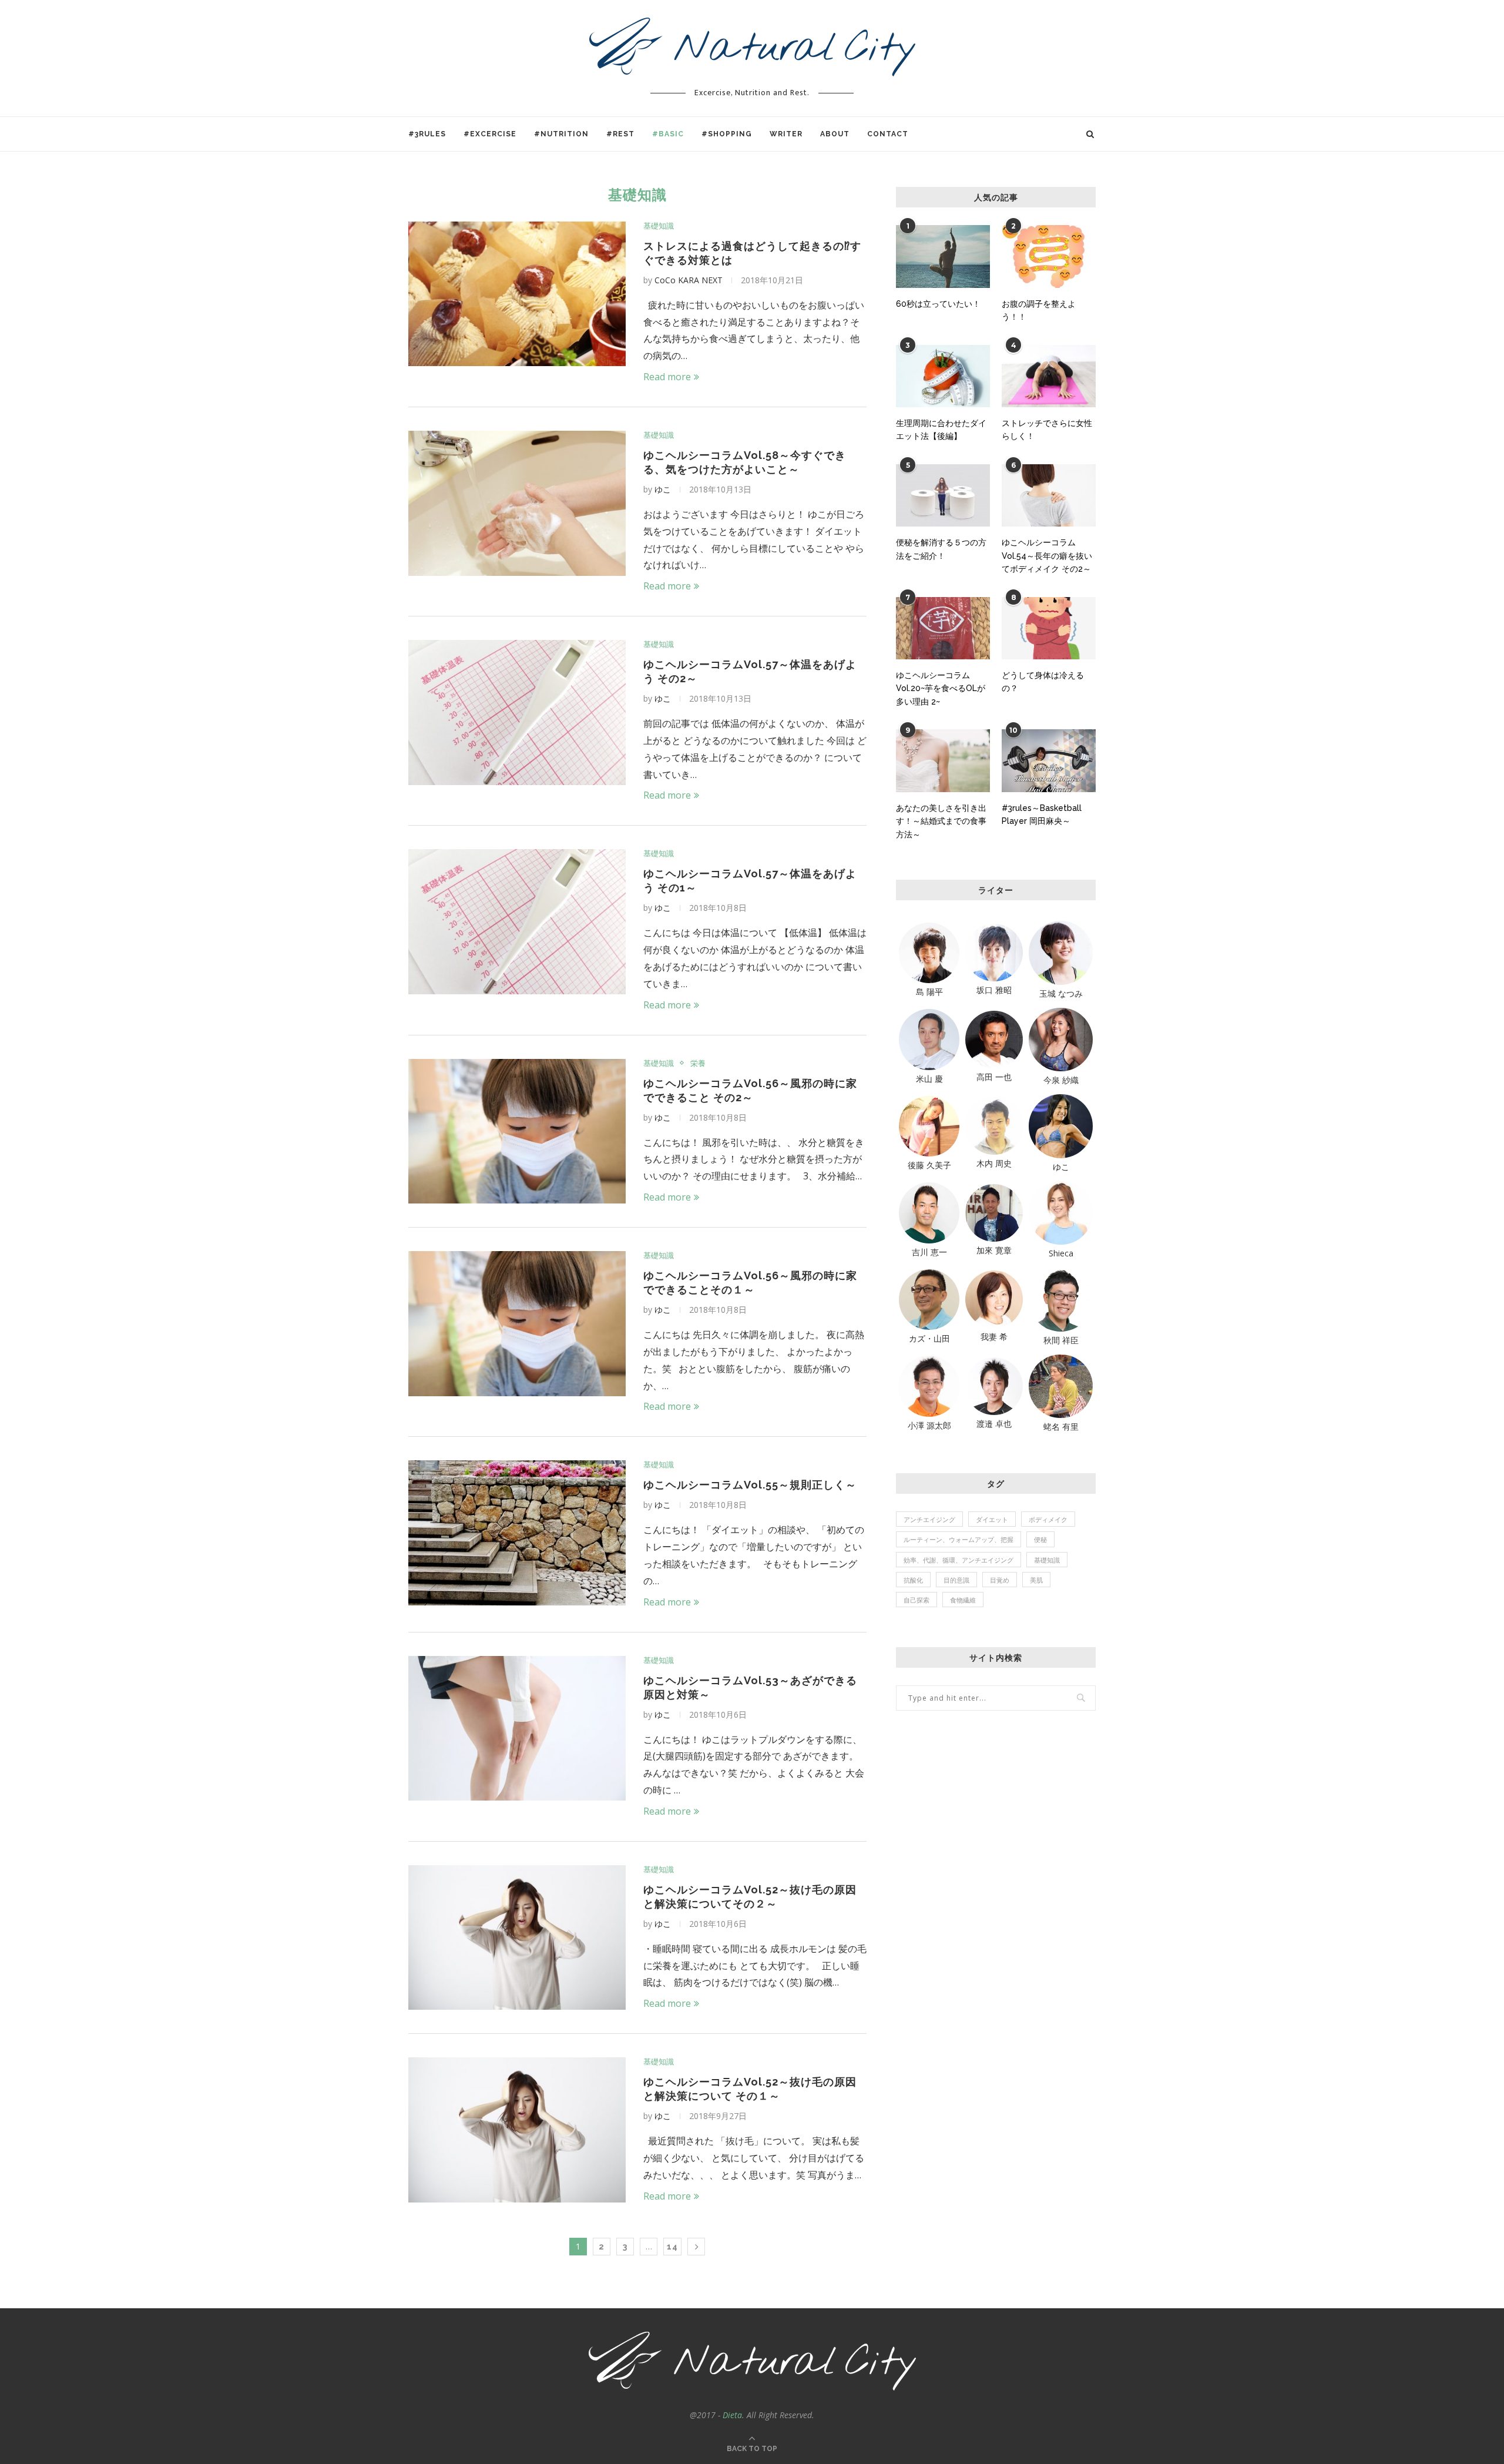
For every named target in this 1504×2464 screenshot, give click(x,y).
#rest (620, 134)
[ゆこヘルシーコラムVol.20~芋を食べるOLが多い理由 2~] (943, 628)
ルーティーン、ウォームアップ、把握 (959, 1539)
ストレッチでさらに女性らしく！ (1047, 430)
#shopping (727, 134)
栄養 (698, 1064)
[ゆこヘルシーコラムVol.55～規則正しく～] (517, 1533)
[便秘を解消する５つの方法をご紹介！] (943, 496)
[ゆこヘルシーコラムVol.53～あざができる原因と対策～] (517, 1729)
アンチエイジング (929, 1519)
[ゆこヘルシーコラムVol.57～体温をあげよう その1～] (517, 922)
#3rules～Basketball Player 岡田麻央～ (1042, 814)
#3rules (427, 134)
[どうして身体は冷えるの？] (1049, 628)
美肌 (1036, 1580)
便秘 (1040, 1539)
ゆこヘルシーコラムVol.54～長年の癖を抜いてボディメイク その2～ (1047, 556)
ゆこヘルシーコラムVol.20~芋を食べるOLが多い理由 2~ (941, 688)
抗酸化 (913, 1580)
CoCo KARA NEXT (689, 280)
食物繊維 (963, 1600)
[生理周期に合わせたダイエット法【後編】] (943, 376)
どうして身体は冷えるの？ (1043, 682)
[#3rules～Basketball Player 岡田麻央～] (1049, 761)
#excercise (490, 134)
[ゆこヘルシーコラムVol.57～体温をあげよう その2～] (517, 713)
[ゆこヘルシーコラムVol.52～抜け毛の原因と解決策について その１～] (517, 2130)
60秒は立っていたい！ (938, 304)
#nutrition (561, 134)
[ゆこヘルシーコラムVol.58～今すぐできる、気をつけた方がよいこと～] (517, 503)
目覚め (1000, 1580)
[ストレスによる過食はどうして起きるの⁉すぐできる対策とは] (517, 294)
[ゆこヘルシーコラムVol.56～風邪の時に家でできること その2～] (517, 1132)
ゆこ (663, 489)
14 (672, 2247)
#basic (668, 134)
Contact (888, 134)
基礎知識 (659, 226)
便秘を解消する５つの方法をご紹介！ (941, 549)
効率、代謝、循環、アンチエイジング (959, 1560)
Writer (786, 134)
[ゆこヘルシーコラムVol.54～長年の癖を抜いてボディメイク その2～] (1049, 496)
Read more (667, 377)
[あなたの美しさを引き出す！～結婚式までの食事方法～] (943, 761)
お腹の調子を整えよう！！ (1039, 310)
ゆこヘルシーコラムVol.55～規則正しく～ (750, 1485)
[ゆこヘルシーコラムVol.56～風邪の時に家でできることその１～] (517, 1324)
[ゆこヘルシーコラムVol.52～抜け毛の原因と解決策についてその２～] (517, 1938)
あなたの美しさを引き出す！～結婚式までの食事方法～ (941, 821)
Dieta (732, 2415)
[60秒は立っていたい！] (943, 257)
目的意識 (956, 1580)
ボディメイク (1048, 1519)
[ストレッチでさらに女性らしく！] (1049, 376)
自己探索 (916, 1600)
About (835, 134)
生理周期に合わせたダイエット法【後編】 (941, 430)
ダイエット (992, 1519)
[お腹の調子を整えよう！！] (1049, 257)
